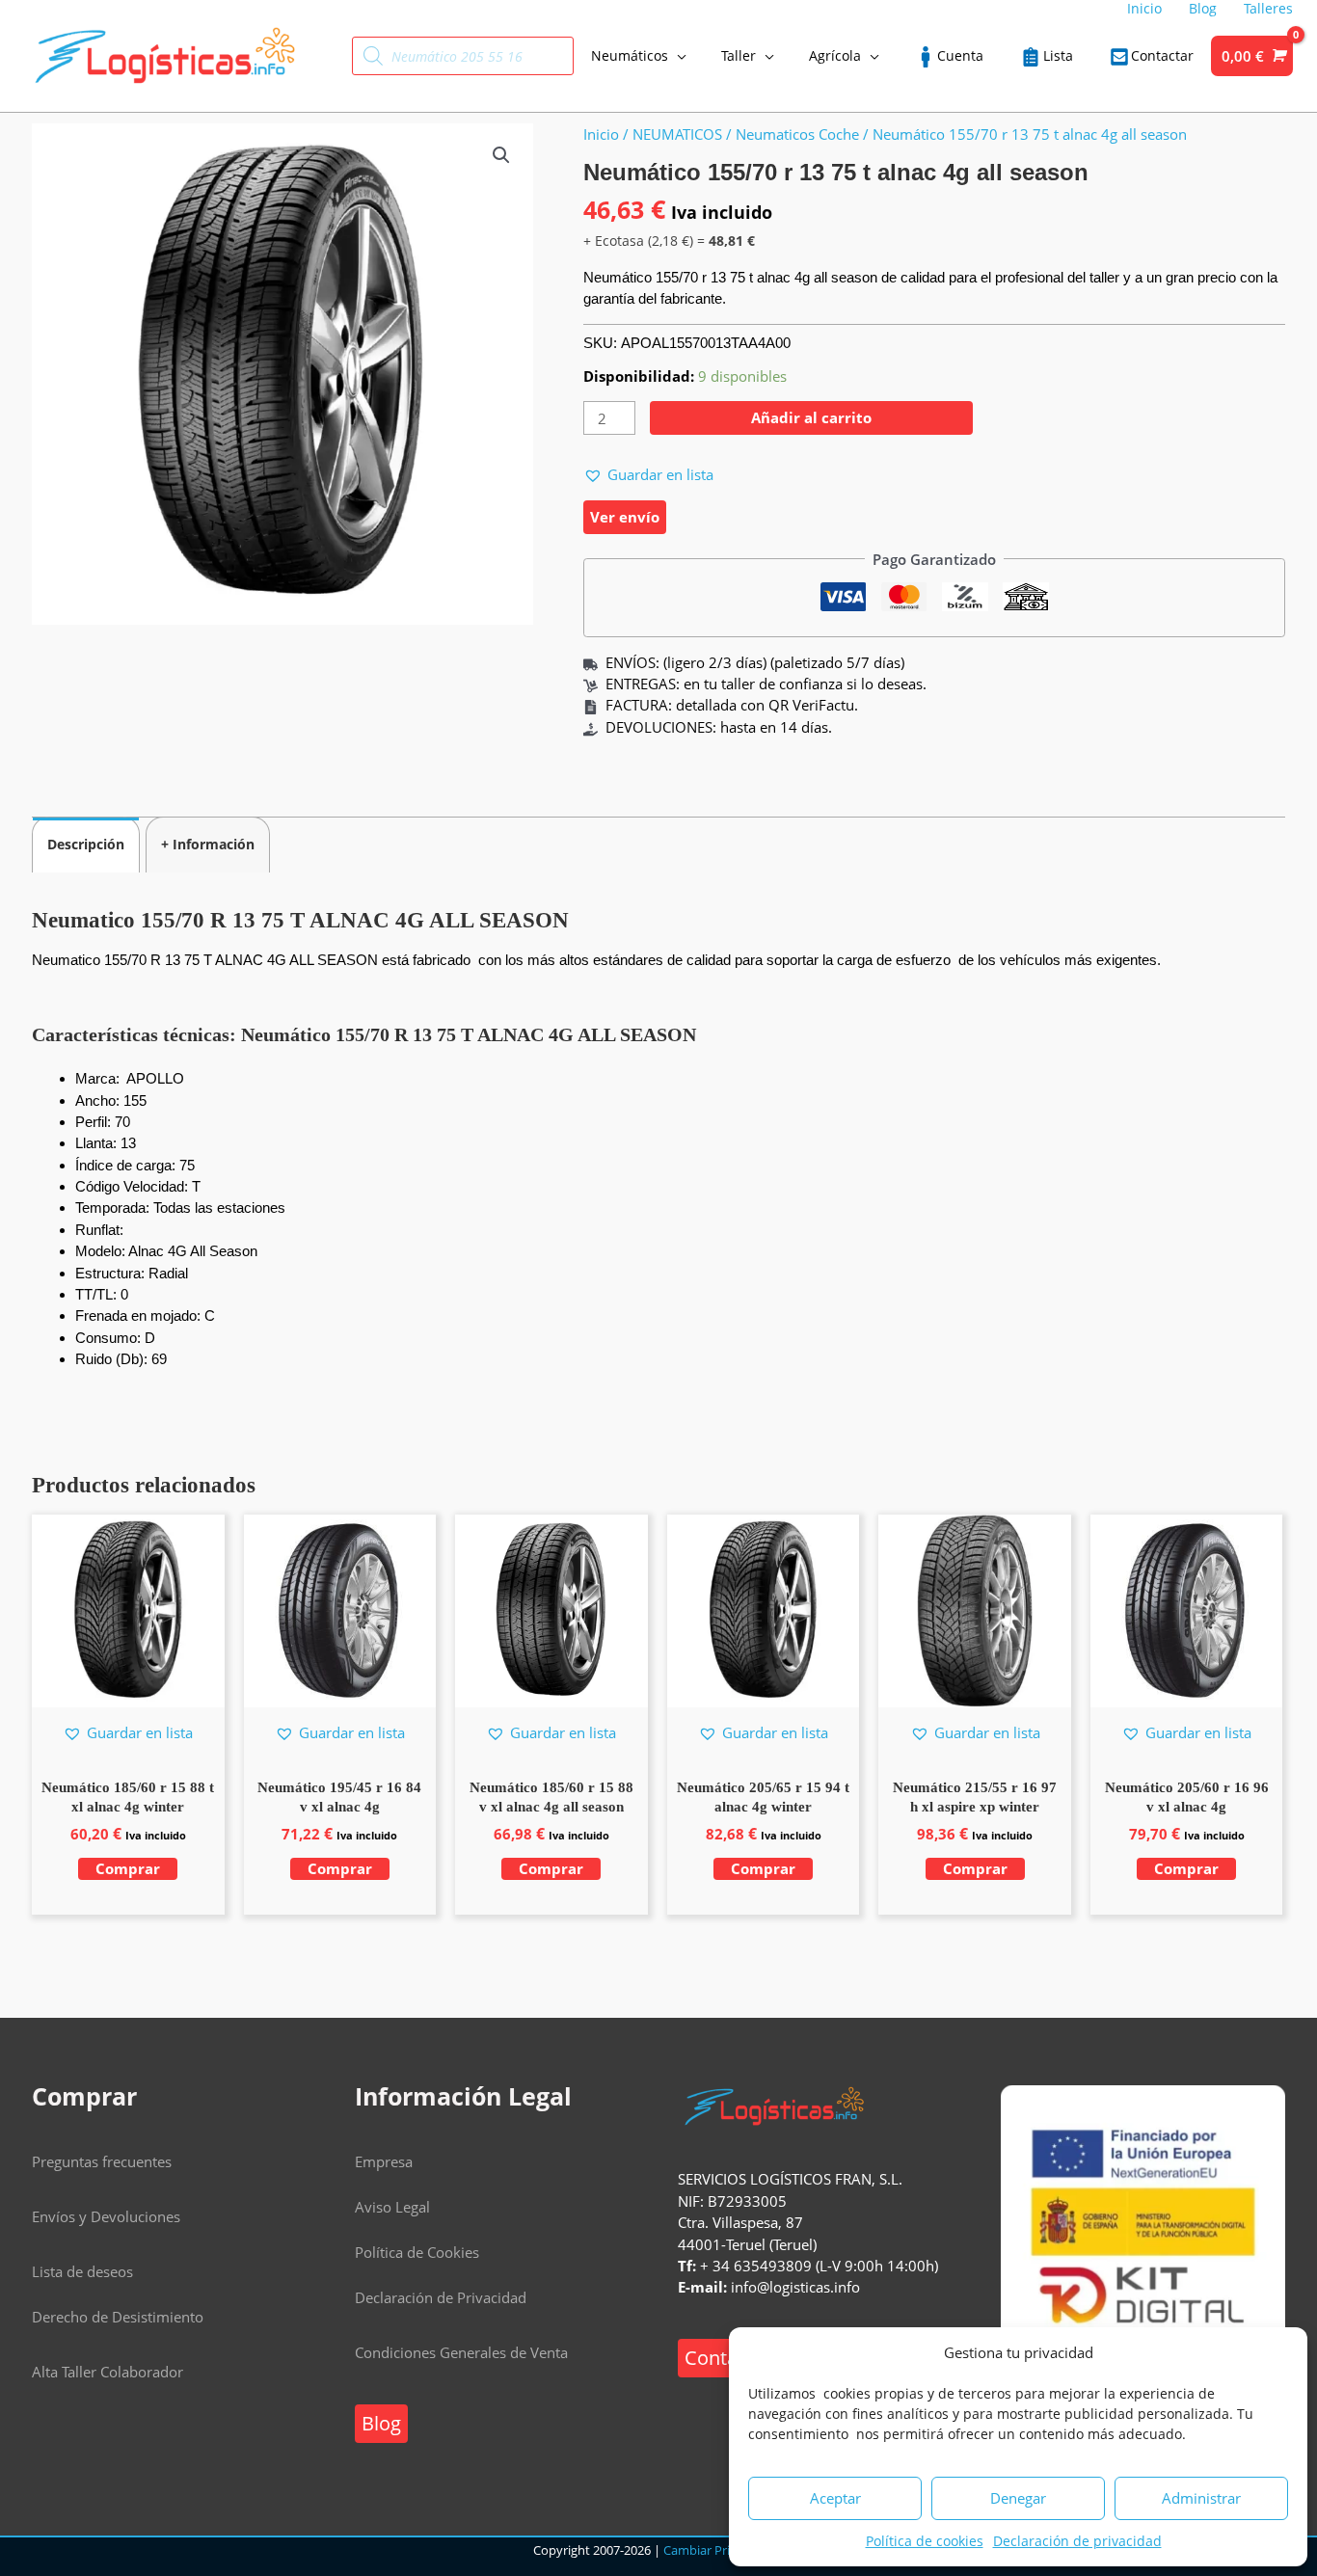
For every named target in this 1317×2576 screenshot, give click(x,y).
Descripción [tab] (86, 844)
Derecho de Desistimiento (118, 2317)
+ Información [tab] (208, 844)
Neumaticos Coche (797, 134)
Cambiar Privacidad (719, 2550)
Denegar (1018, 2498)
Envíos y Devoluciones (106, 2216)
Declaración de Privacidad (441, 2297)
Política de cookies (925, 2541)
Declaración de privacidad (1077, 2541)
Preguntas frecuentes (102, 2161)
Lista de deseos (82, 2271)
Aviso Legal (392, 2207)
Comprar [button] (128, 1868)
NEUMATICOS (677, 134)
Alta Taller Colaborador (108, 2372)
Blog (381, 2423)
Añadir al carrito (811, 417)
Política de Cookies (417, 2252)
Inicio (601, 134)
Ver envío (625, 517)
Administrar (1201, 2498)
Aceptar (835, 2498)
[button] (501, 155)
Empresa (384, 2161)
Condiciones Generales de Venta (461, 2352)
